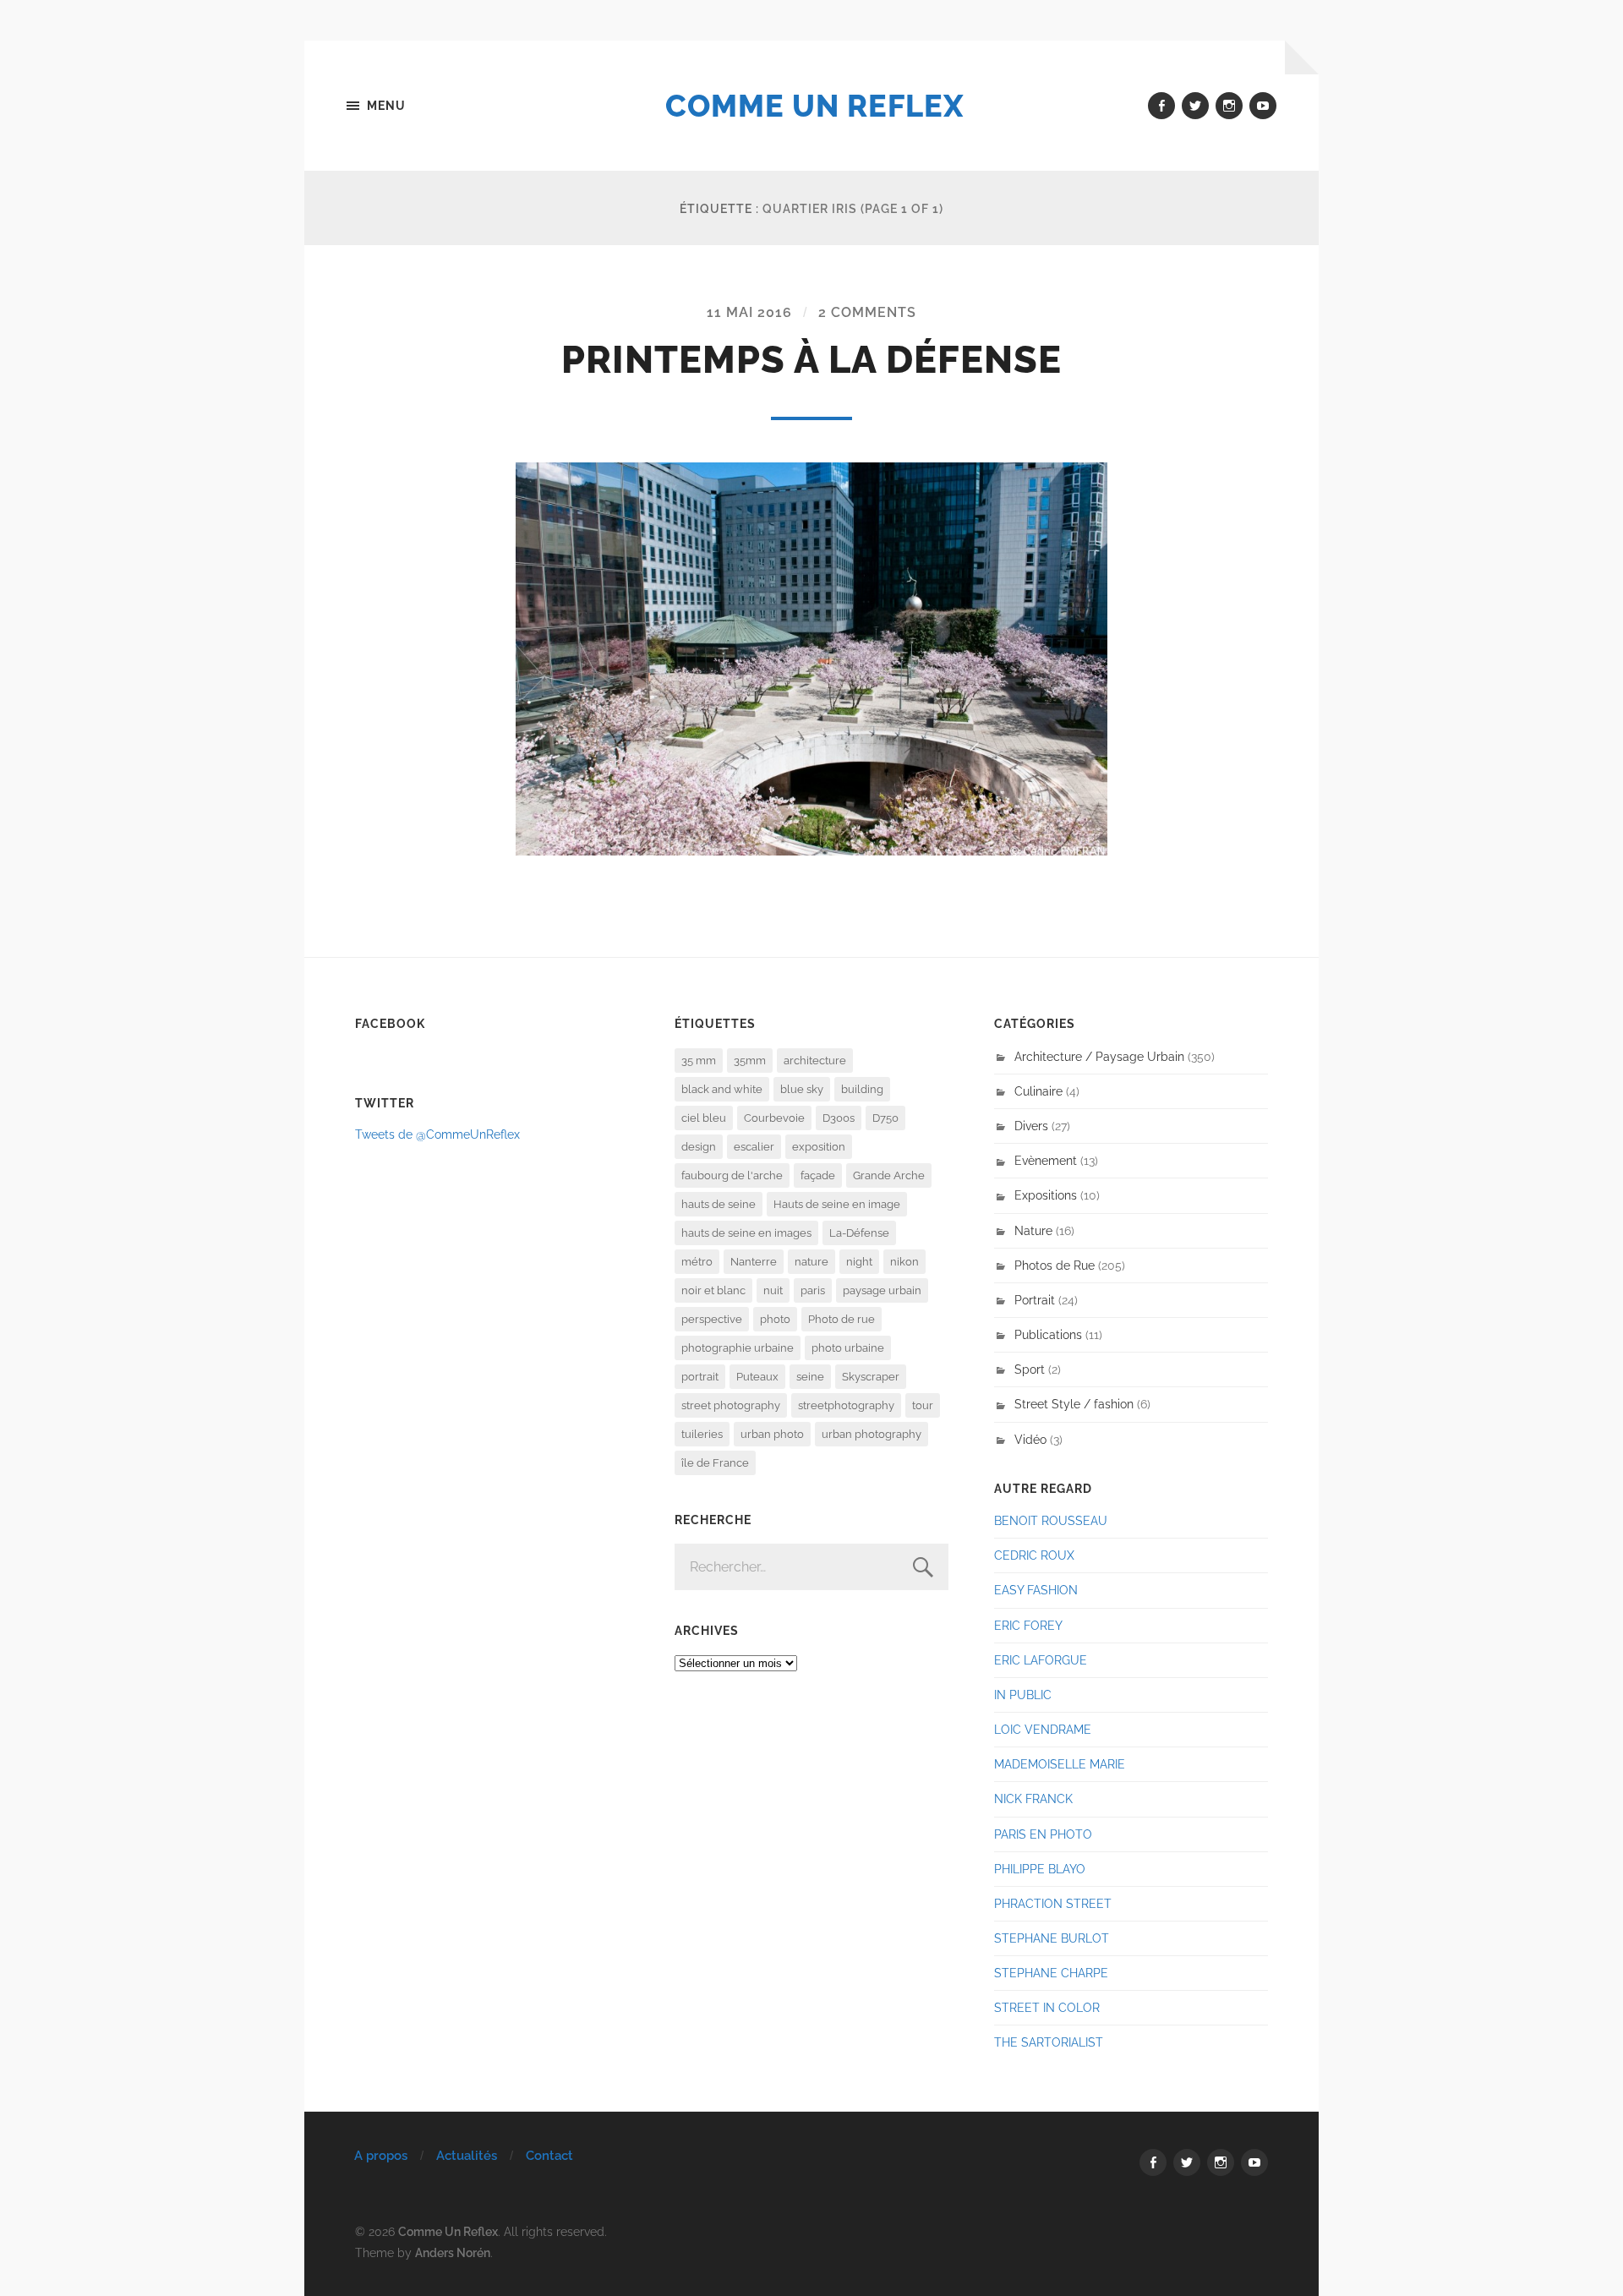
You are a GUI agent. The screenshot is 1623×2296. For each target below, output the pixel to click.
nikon (904, 1262)
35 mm (699, 1061)
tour (923, 1405)
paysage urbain (882, 1290)
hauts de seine (719, 1204)
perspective (712, 1319)
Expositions (1046, 1195)
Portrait (1035, 1300)
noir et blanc (713, 1290)
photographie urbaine (738, 1348)
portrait (700, 1377)
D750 (885, 1118)
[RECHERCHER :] (811, 1567)
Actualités (467, 2156)
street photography (731, 1405)
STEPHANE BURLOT (1052, 1938)
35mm (750, 1061)
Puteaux (757, 1377)
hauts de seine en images (746, 1233)
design (699, 1147)
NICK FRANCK (1033, 1799)
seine (810, 1377)
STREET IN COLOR (1047, 2007)
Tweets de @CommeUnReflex (437, 1134)
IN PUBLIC (1023, 1695)
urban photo (772, 1434)
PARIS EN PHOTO (1043, 1834)
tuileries (702, 1434)
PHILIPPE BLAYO (1040, 1869)
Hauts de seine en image (837, 1204)
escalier (754, 1147)
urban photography (872, 1434)
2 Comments (867, 312)
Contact (549, 2156)
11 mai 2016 (749, 312)
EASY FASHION (1036, 1590)
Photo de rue (842, 1319)
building (862, 1089)
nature (811, 1262)
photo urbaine (848, 1348)
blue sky (802, 1089)
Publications (1048, 1334)
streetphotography (846, 1405)
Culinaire (1038, 1091)
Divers (1031, 1126)
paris (813, 1290)
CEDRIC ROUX (1034, 1555)
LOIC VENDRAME (1043, 1729)
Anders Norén (453, 2252)
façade (818, 1175)
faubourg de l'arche (732, 1175)
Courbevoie (774, 1118)
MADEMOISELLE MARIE (1060, 1764)
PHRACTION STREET (1053, 1903)
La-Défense (859, 1233)
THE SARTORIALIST (1049, 2042)
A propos (381, 2156)
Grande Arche (889, 1175)
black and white (722, 1089)
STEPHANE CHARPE (1051, 1973)
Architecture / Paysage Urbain (1099, 1056)
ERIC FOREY (1028, 1625)
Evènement (1046, 1160)
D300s (839, 1118)
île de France (715, 1463)
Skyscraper (871, 1377)
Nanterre (754, 1262)
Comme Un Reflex (814, 106)
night (859, 1262)
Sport (1030, 1369)
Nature (1033, 1230)
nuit (773, 1290)
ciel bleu (704, 1118)
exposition (819, 1147)
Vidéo (1030, 1439)
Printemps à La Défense (811, 360)
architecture (815, 1061)
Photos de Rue (1055, 1265)
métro (697, 1262)
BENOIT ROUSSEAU (1051, 1520)
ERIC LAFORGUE (1041, 1660)
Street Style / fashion (1074, 1404)
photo (775, 1319)
